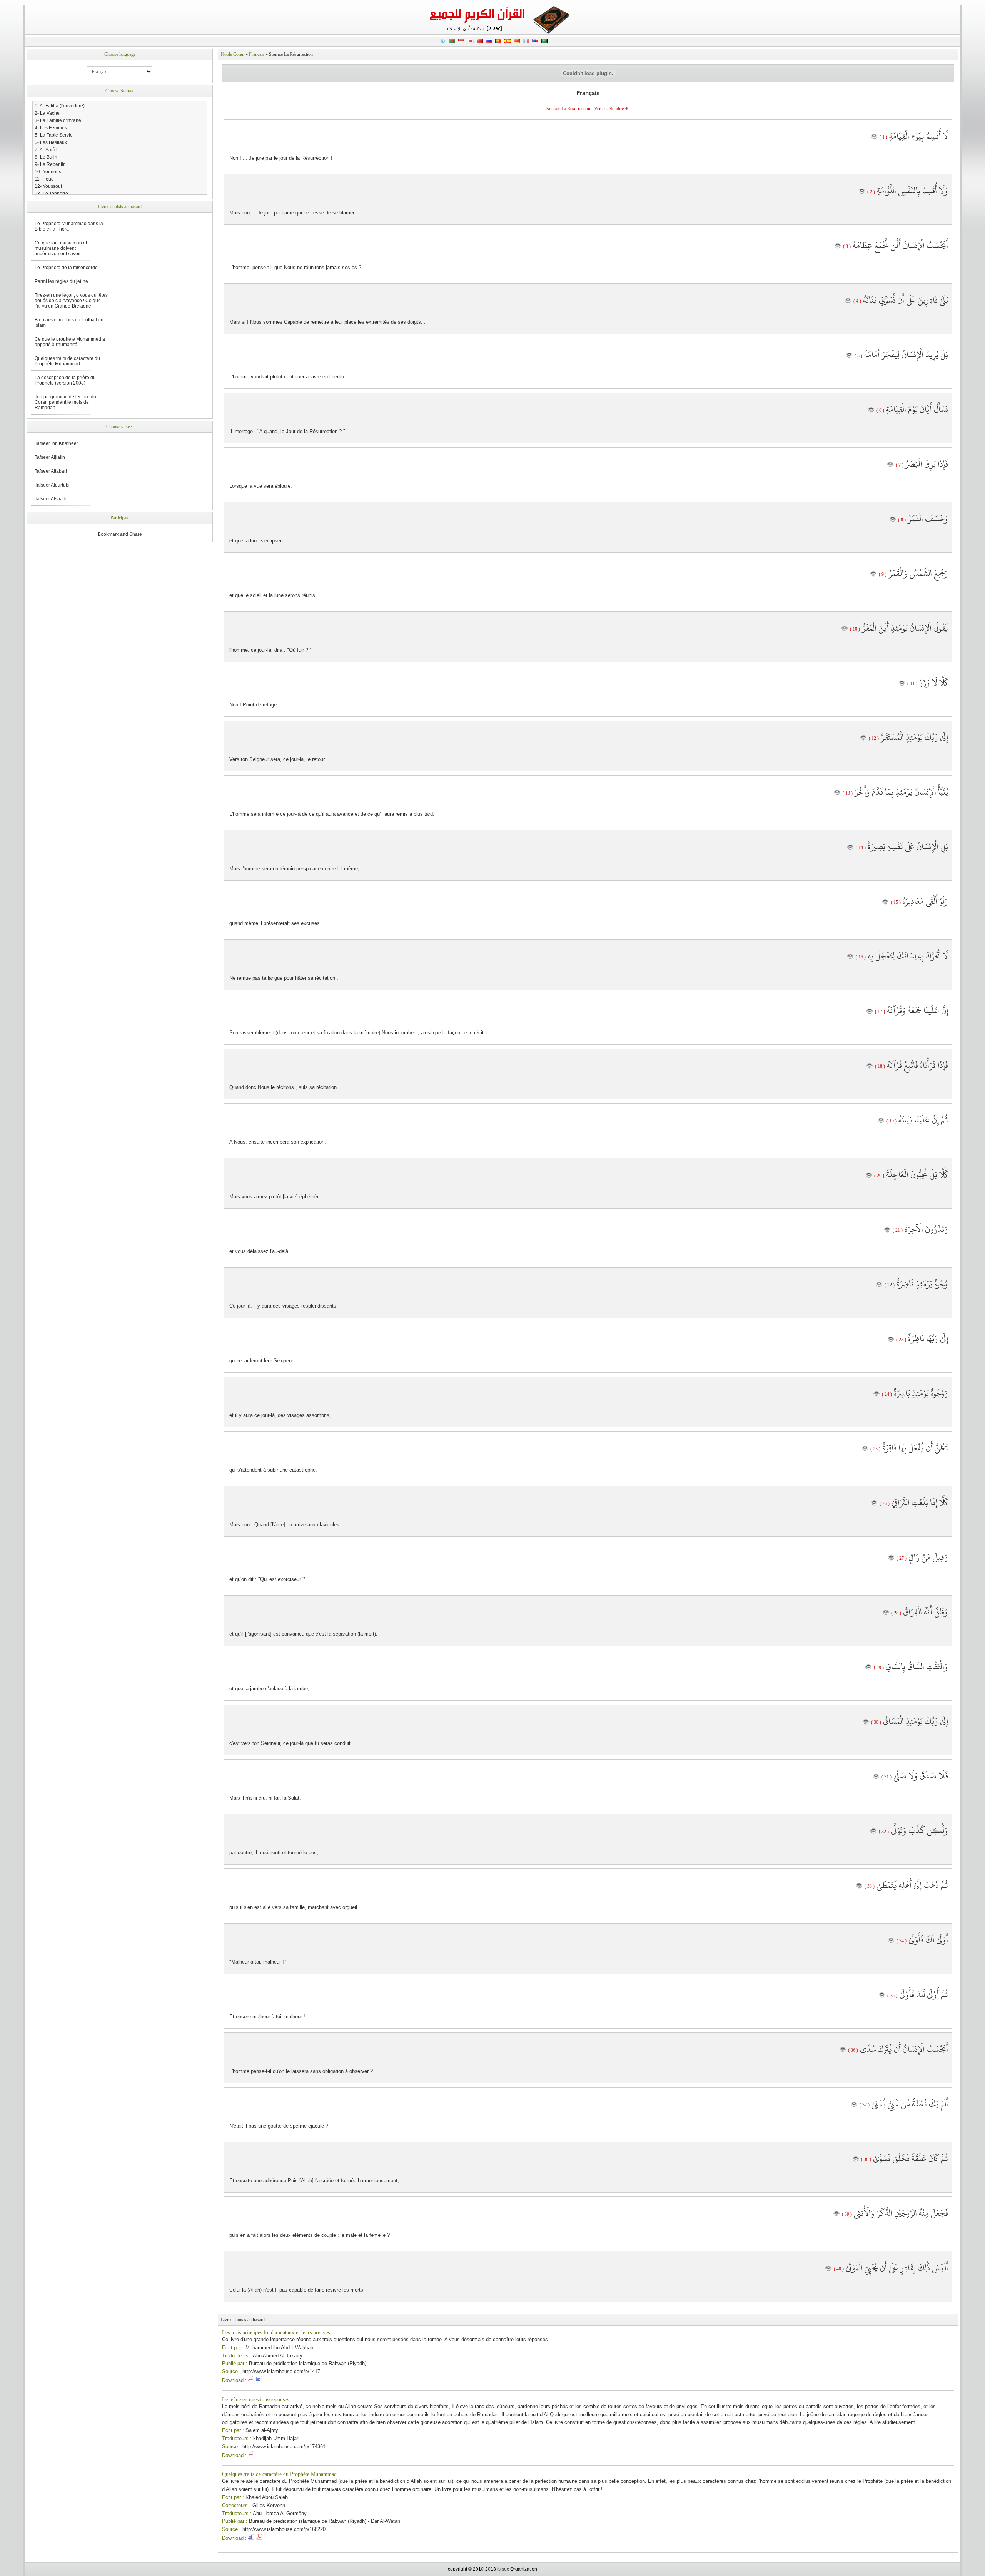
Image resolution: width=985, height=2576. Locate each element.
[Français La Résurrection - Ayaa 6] (871, 410)
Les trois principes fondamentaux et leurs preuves (276, 2333)
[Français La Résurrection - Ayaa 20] (869, 1176)
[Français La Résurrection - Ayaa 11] (902, 684)
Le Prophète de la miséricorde (66, 268)
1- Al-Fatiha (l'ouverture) (60, 106)
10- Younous (48, 172)
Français (257, 54)
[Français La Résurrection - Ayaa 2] (862, 192)
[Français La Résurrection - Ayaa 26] (874, 1504)
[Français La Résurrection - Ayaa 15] (885, 902)
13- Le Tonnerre (51, 194)
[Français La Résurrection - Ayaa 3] (838, 246)
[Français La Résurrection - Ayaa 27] (891, 1558)
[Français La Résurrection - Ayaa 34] (891, 1941)
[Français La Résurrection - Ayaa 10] (845, 629)
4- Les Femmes (51, 128)
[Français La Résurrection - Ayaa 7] (890, 465)
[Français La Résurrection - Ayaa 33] (859, 1886)
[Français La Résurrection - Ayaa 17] (870, 1012)
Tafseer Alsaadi (51, 499)
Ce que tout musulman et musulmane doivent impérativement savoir (61, 248)
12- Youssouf (48, 186)
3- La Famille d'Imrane (58, 120)
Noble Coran (233, 54)
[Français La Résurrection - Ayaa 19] (881, 1121)
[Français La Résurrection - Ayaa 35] (882, 1996)
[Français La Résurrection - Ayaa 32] (873, 1832)
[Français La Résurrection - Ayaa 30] (866, 1722)
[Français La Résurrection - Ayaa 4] (848, 301)
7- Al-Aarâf (46, 150)
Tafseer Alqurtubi (52, 485)
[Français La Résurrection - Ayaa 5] (849, 356)
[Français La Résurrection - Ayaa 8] (893, 520)
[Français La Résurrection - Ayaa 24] (876, 1394)
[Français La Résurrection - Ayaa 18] (870, 1066)
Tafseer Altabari (51, 471)
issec (503, 2569)
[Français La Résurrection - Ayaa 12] (863, 738)
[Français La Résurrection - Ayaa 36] (843, 2050)
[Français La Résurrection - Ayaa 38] (856, 2159)
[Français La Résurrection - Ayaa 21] (887, 1230)
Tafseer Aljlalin (50, 457)
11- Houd (44, 179)
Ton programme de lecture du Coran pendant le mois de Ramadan (65, 402)
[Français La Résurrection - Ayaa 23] (891, 1340)
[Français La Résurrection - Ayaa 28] (886, 1613)
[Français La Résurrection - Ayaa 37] (854, 2105)
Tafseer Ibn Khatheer (56, 443)
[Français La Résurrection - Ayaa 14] (850, 848)
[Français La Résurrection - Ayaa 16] (850, 957)
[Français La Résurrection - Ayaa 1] (874, 137)
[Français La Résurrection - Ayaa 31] (876, 1777)
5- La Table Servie (54, 135)
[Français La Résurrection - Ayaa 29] (868, 1668)
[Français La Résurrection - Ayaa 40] (828, 2269)
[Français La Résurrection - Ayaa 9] (873, 574)
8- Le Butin (46, 157)
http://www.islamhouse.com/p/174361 (284, 2446)
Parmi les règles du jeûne (61, 281)
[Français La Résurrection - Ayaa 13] (837, 793)
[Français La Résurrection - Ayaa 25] (865, 1449)
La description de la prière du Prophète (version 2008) (65, 380)
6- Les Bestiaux (51, 142)
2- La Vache (47, 113)
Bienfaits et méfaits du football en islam (69, 323)
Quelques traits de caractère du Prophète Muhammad (279, 2474)
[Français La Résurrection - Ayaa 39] (836, 2214)
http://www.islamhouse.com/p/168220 (284, 2529)
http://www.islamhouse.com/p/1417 (281, 2371)
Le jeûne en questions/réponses (255, 2400)
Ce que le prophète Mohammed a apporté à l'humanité (70, 342)
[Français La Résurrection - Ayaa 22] (879, 1285)
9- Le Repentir (50, 164)
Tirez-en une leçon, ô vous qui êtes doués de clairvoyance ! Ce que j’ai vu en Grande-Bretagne (71, 301)
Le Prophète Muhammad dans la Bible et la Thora (69, 226)
